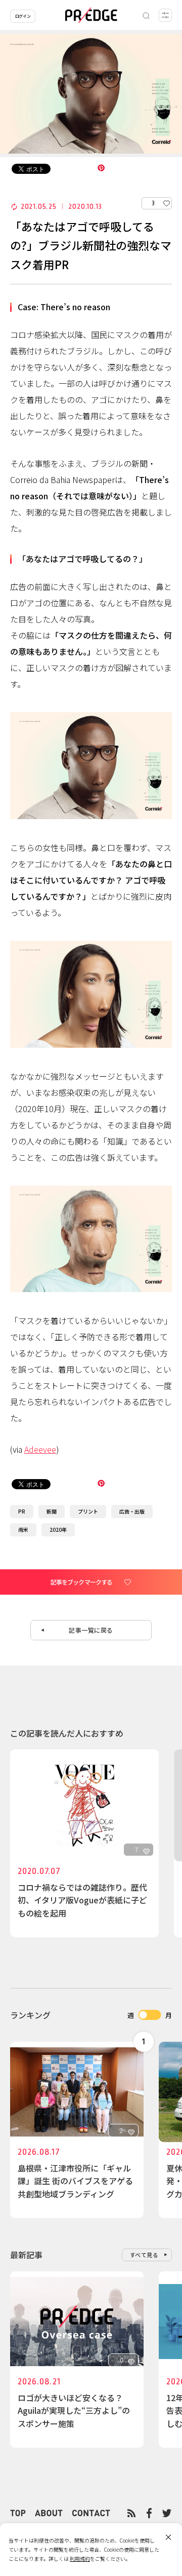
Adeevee (40, 1449)
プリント (88, 1511)
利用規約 (80, 2559)
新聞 (52, 1511)
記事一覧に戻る (91, 1630)
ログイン (23, 16)
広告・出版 (132, 1511)
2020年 (58, 1530)
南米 (23, 1530)
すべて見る (144, 2255)
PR (22, 1511)
